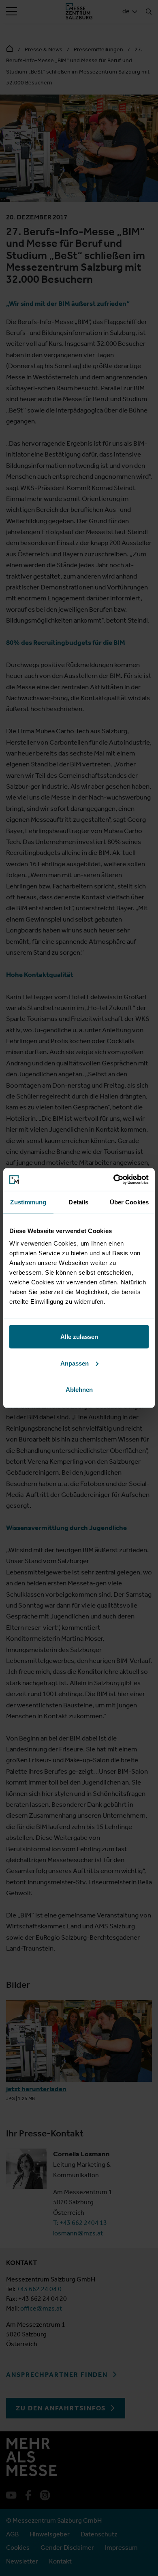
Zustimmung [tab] (28, 1202)
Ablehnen (79, 1390)
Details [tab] (78, 1202)
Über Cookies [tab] (129, 1202)
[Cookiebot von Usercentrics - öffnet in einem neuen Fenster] (114, 1180)
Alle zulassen (79, 1337)
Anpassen (75, 1363)
